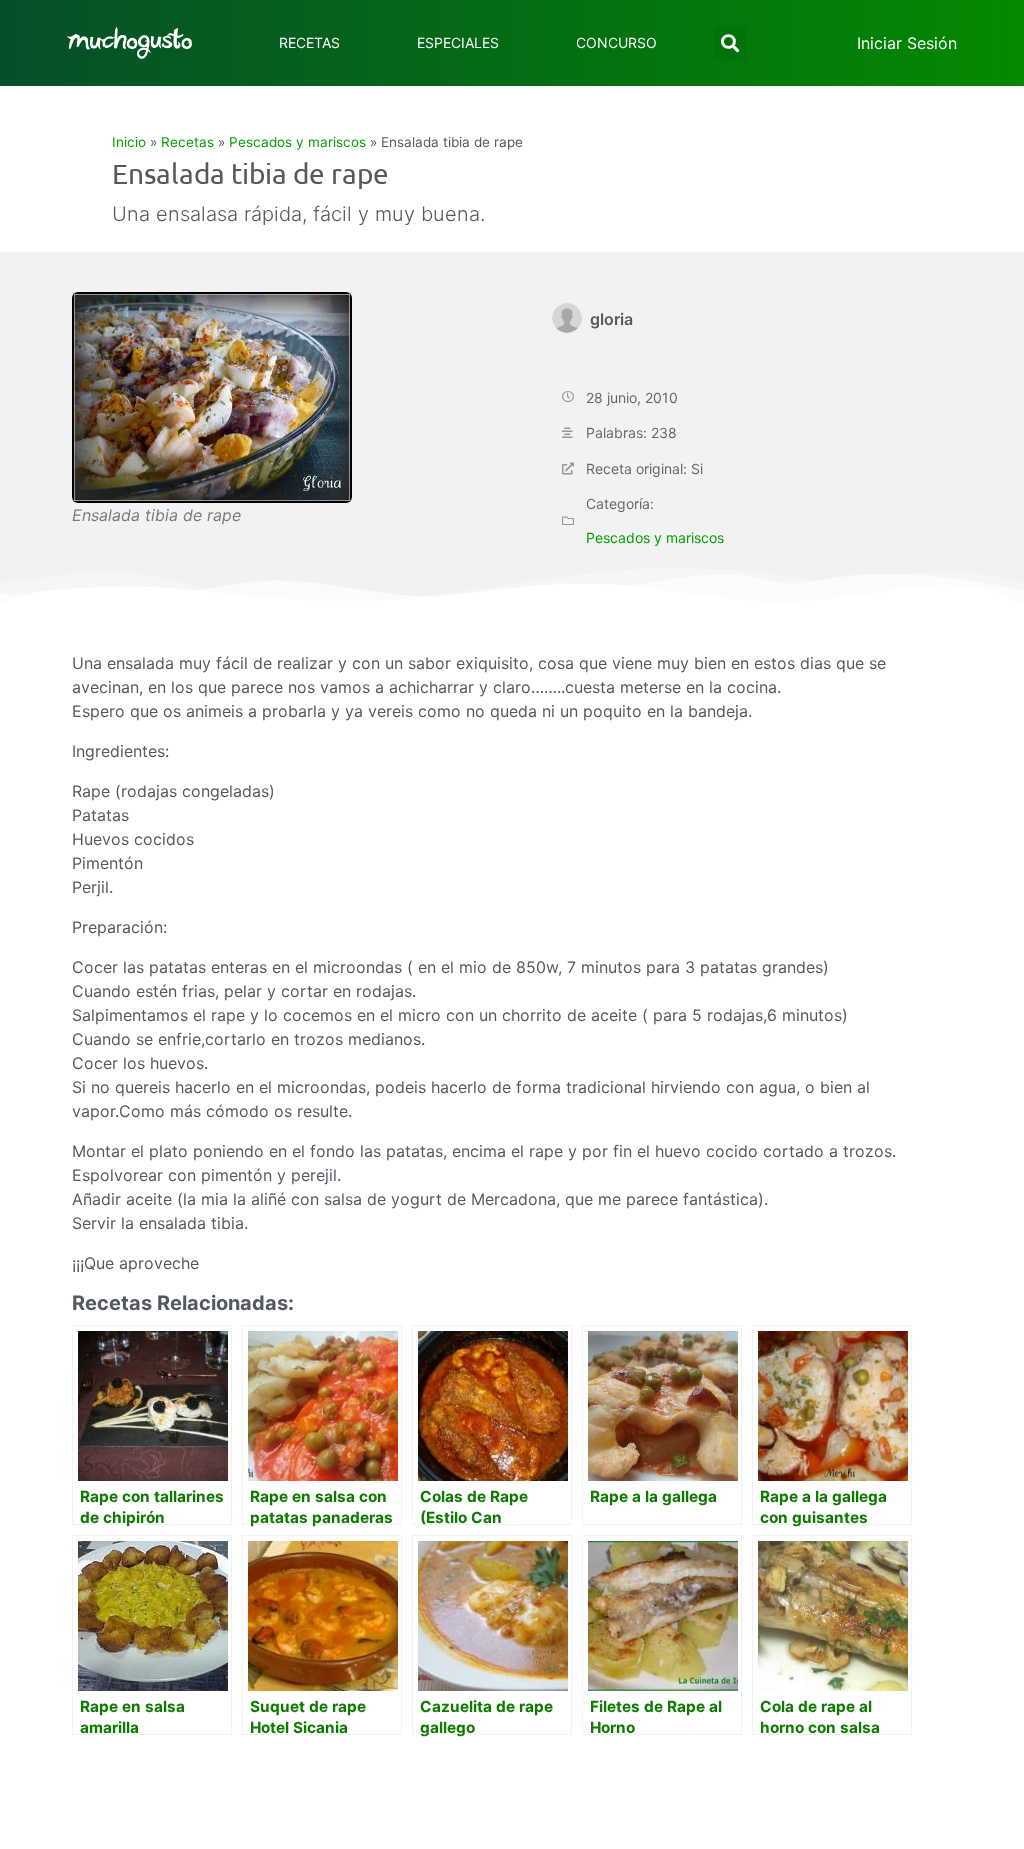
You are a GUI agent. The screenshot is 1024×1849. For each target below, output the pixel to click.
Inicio (129, 142)
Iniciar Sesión (907, 43)
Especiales (458, 42)
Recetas (309, 42)
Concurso (616, 42)
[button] (730, 43)
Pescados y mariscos (297, 142)
